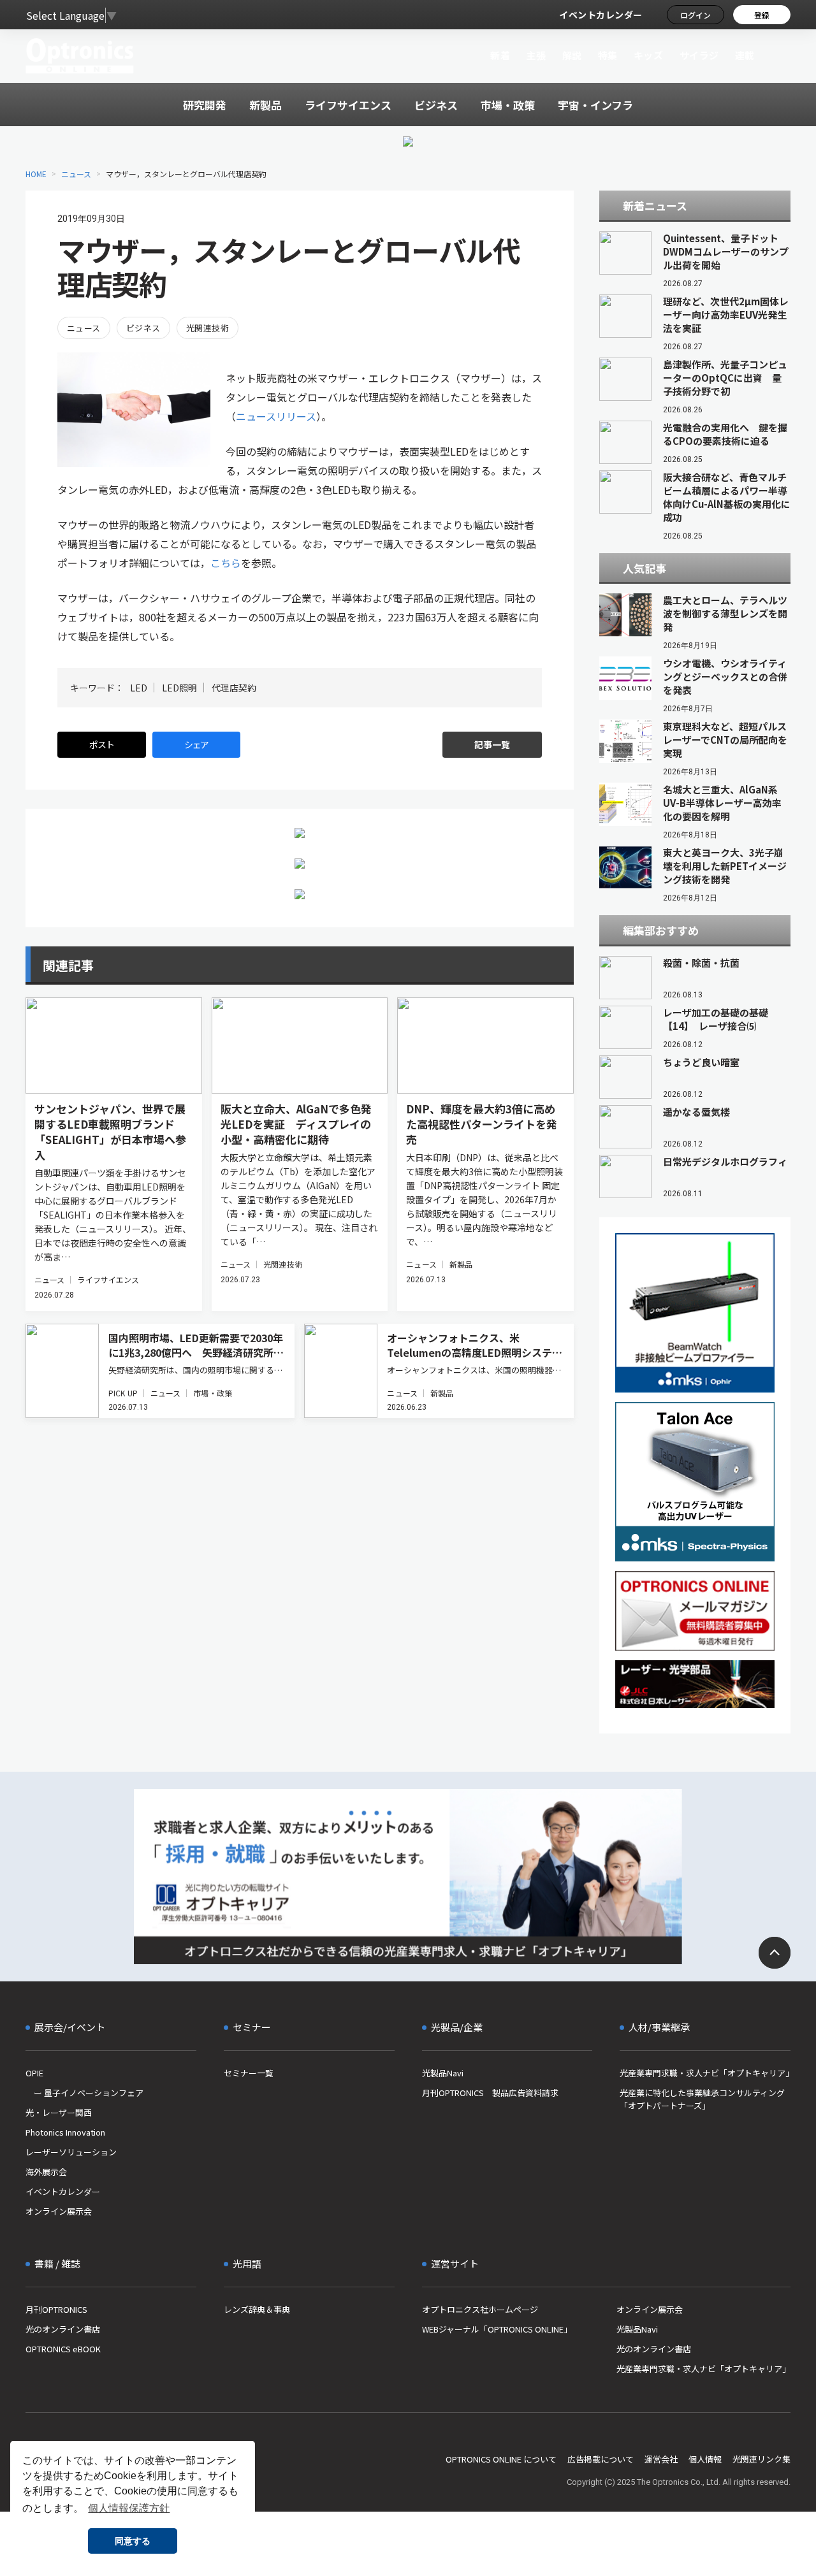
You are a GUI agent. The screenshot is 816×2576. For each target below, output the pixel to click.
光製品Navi (443, 2073)
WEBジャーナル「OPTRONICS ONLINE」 (497, 2329)
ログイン (696, 15)
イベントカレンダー (601, 15)
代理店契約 (234, 688)
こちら (226, 563)
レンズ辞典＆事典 (257, 2309)
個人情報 (705, 2459)
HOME (36, 174)
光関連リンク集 (761, 2459)
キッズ (649, 55)
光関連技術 (208, 328)
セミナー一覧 (249, 2073)
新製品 (461, 1264)
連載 (745, 55)
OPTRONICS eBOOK (63, 2349)
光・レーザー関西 (59, 2112)
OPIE (34, 2073)
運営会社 (661, 2459)
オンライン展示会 (59, 2211)
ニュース (76, 174)
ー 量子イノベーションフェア (84, 2093)
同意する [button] (133, 2541)
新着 (500, 55)
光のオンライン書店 (63, 2329)
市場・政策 (213, 1393)
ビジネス (143, 328)
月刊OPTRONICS (56, 2309)
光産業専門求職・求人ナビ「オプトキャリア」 (705, 2073)
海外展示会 (46, 2172)
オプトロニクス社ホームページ (480, 2309)
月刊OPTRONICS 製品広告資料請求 (490, 2093)
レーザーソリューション (71, 2152)
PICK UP (123, 1393)
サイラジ (699, 55)
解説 (572, 55)
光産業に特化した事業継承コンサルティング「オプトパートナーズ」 (702, 2099)
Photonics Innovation (65, 2132)
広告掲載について (601, 2459)
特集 (608, 55)
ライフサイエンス (108, 1279)
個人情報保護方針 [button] (129, 2508)
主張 (536, 55)
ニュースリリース (276, 416)
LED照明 (179, 688)
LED (139, 688)
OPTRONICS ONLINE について (501, 2459)
